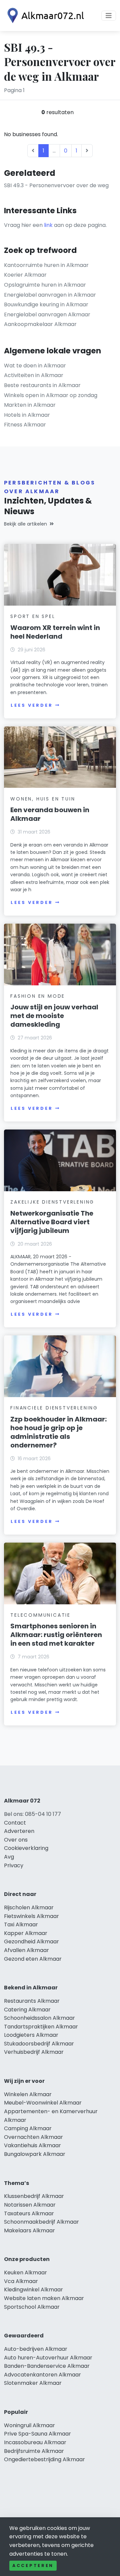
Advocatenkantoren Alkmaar (42, 2375)
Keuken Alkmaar (25, 2273)
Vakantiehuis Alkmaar (32, 2145)
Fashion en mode (38, 996)
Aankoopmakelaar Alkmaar (40, 324)
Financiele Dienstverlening (54, 1408)
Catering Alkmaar (27, 2010)
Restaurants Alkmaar (32, 2001)
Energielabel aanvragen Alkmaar (47, 314)
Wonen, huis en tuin (43, 799)
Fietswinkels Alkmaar (31, 1916)
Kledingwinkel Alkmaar (33, 2290)
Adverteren (19, 1831)
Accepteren (33, 2565)
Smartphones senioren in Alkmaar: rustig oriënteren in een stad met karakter (56, 1635)
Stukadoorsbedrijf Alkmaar (39, 2044)
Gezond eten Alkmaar (33, 1959)
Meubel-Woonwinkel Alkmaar (43, 2103)
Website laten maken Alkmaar (44, 2298)
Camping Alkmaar (28, 2128)
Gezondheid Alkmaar (31, 1942)
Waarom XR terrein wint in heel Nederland (55, 632)
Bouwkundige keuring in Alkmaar (46, 304)
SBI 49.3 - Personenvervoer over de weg (56, 185)
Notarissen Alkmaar (30, 2205)
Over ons (16, 1840)
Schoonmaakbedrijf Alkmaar (41, 2222)
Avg (9, 1857)
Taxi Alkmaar (21, 1924)
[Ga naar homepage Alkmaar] (44, 16)
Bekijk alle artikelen (25, 524)
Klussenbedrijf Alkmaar (34, 2196)
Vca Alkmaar (21, 2281)
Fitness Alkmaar (25, 425)
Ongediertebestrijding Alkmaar (44, 2459)
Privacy (14, 1865)
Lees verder (32, 705)
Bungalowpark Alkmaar (35, 2154)
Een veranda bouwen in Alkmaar (50, 814)
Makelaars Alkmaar (29, 2230)
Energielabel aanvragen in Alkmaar (50, 295)
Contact (15, 1823)
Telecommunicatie (40, 1615)
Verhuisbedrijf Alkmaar (34, 2052)
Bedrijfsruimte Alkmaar (34, 2451)
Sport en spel (33, 616)
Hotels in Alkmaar (27, 415)
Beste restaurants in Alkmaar (42, 385)
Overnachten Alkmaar (33, 2137)
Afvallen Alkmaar (26, 1950)
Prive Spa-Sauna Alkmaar (37, 2434)
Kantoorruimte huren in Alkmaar (46, 265)
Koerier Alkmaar (25, 275)
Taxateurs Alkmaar (29, 2213)
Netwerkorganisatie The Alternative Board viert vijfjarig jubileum (52, 1222)
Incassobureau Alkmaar (35, 2442)
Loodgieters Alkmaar (31, 2035)
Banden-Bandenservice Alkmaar (47, 2366)
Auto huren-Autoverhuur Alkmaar (48, 2358)
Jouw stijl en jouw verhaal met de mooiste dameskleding (54, 1016)
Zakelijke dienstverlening (52, 1202)
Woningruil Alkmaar (29, 2425)
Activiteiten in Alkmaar (34, 375)
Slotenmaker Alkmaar (33, 2383)
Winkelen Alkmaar (28, 2094)
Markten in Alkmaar (30, 405)
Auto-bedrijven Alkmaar (36, 2349)
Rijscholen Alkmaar (29, 1907)
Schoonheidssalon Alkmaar (39, 2018)
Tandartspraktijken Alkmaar (41, 2027)
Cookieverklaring (26, 1848)
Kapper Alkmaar (26, 1933)
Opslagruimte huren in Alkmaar (45, 285)
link (48, 225)
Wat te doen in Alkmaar (35, 366)
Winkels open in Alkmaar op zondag (51, 395)
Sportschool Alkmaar (32, 2307)
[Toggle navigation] (109, 16)
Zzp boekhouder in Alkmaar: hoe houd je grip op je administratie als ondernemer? (58, 1432)
